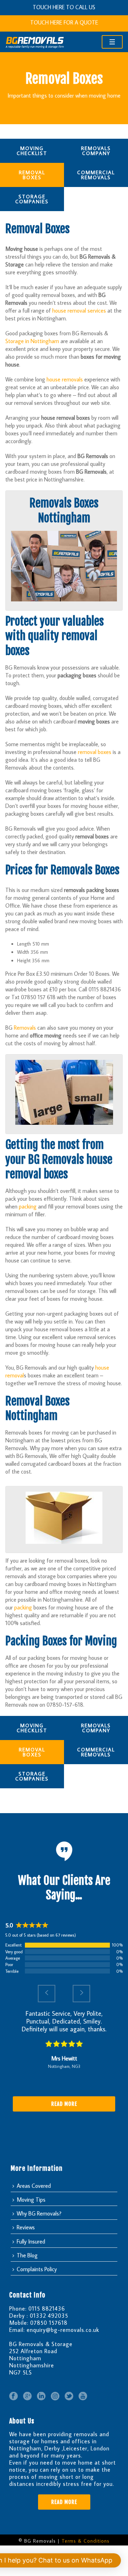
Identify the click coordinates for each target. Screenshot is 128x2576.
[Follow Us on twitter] (69, 2396)
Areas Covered (34, 2186)
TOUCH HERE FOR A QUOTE (64, 22)
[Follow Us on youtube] (83, 2396)
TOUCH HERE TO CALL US (64, 7)
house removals (65, 379)
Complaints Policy (37, 2269)
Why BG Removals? (39, 2213)
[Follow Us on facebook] (14, 2396)
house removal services (79, 310)
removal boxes (95, 752)
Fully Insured (31, 2241)
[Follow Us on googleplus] (27, 2396)
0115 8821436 (47, 2308)
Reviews (26, 2227)
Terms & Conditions (86, 2541)
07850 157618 (49, 2323)
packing (28, 1206)
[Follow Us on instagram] (55, 2396)
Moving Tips (31, 2200)
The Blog (27, 2255)
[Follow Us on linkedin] (41, 2396)
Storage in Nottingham (32, 341)
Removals (25, 1028)
